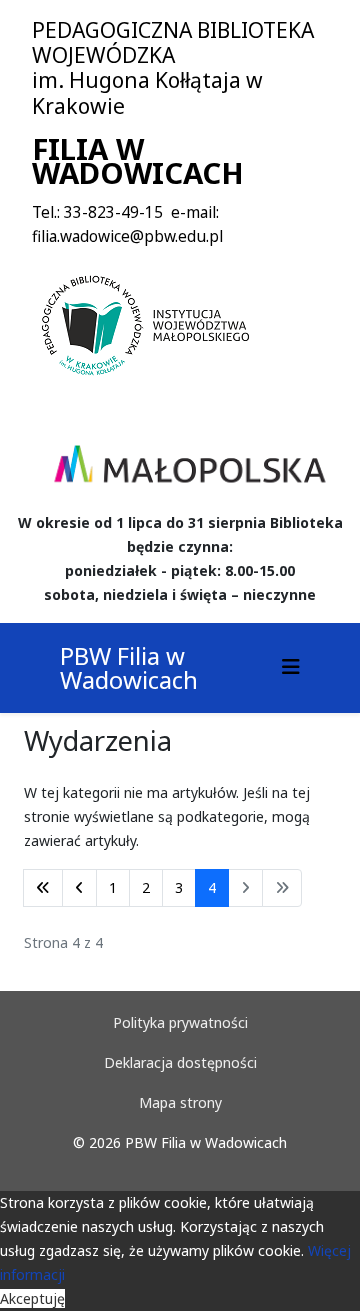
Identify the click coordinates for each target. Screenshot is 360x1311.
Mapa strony (180, 1102)
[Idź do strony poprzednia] (79, 888)
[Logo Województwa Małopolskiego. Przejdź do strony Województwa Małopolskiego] (190, 464)
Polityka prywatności (180, 1022)
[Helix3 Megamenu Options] (291, 666)
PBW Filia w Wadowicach (129, 667)
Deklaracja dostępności (180, 1062)
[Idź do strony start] (43, 888)
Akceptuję (32, 1298)
